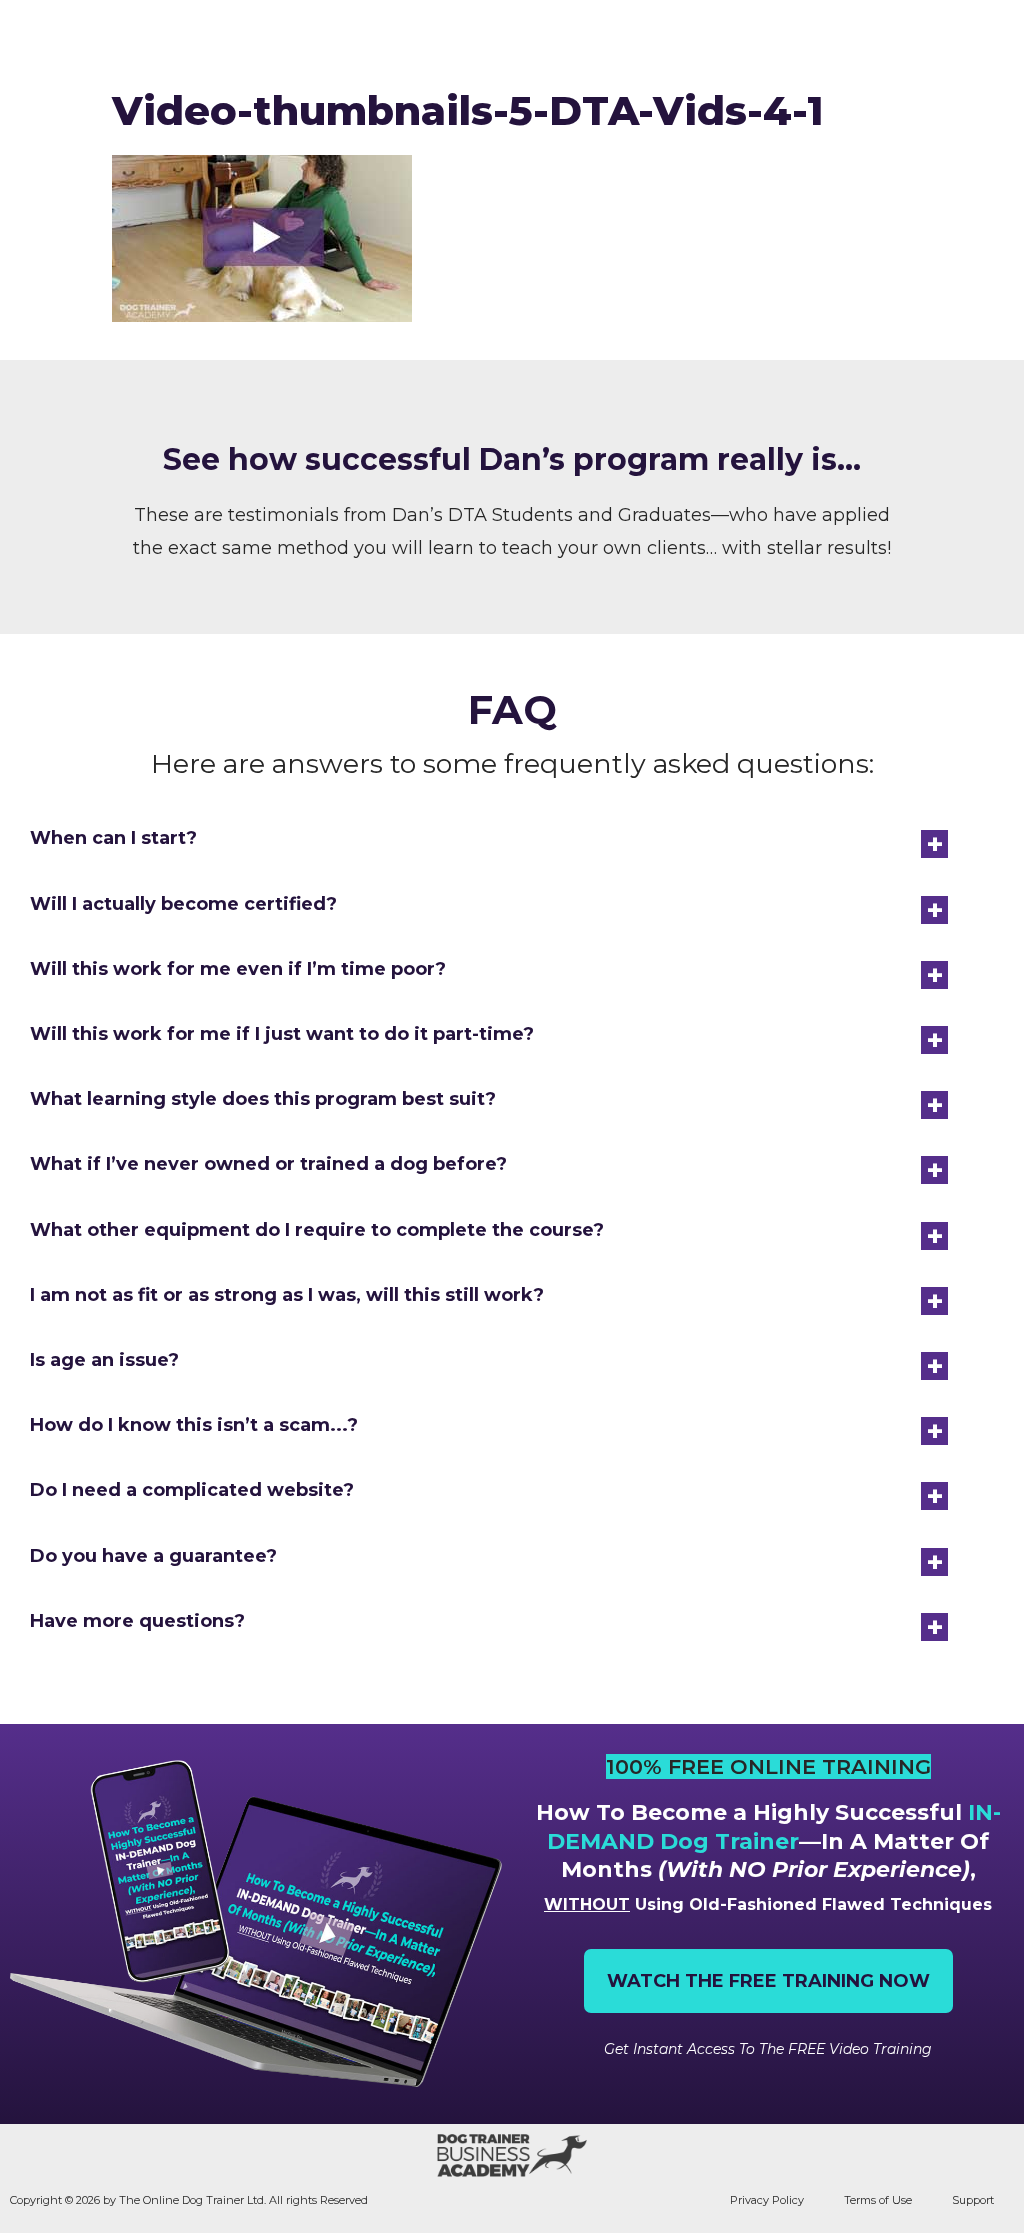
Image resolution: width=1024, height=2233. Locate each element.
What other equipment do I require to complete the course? (317, 1230)
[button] (991, 37)
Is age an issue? (104, 1360)
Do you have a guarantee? (153, 1556)
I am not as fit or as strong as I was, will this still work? (287, 1295)
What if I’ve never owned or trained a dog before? (268, 1164)
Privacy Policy (767, 2200)
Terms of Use (878, 2200)
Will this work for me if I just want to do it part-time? (282, 1034)
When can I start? (113, 838)
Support (973, 2200)
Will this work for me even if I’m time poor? (238, 969)
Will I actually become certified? (183, 904)
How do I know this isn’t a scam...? (194, 1425)
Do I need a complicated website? (192, 1490)
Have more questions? (137, 1621)
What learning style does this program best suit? (263, 1099)
